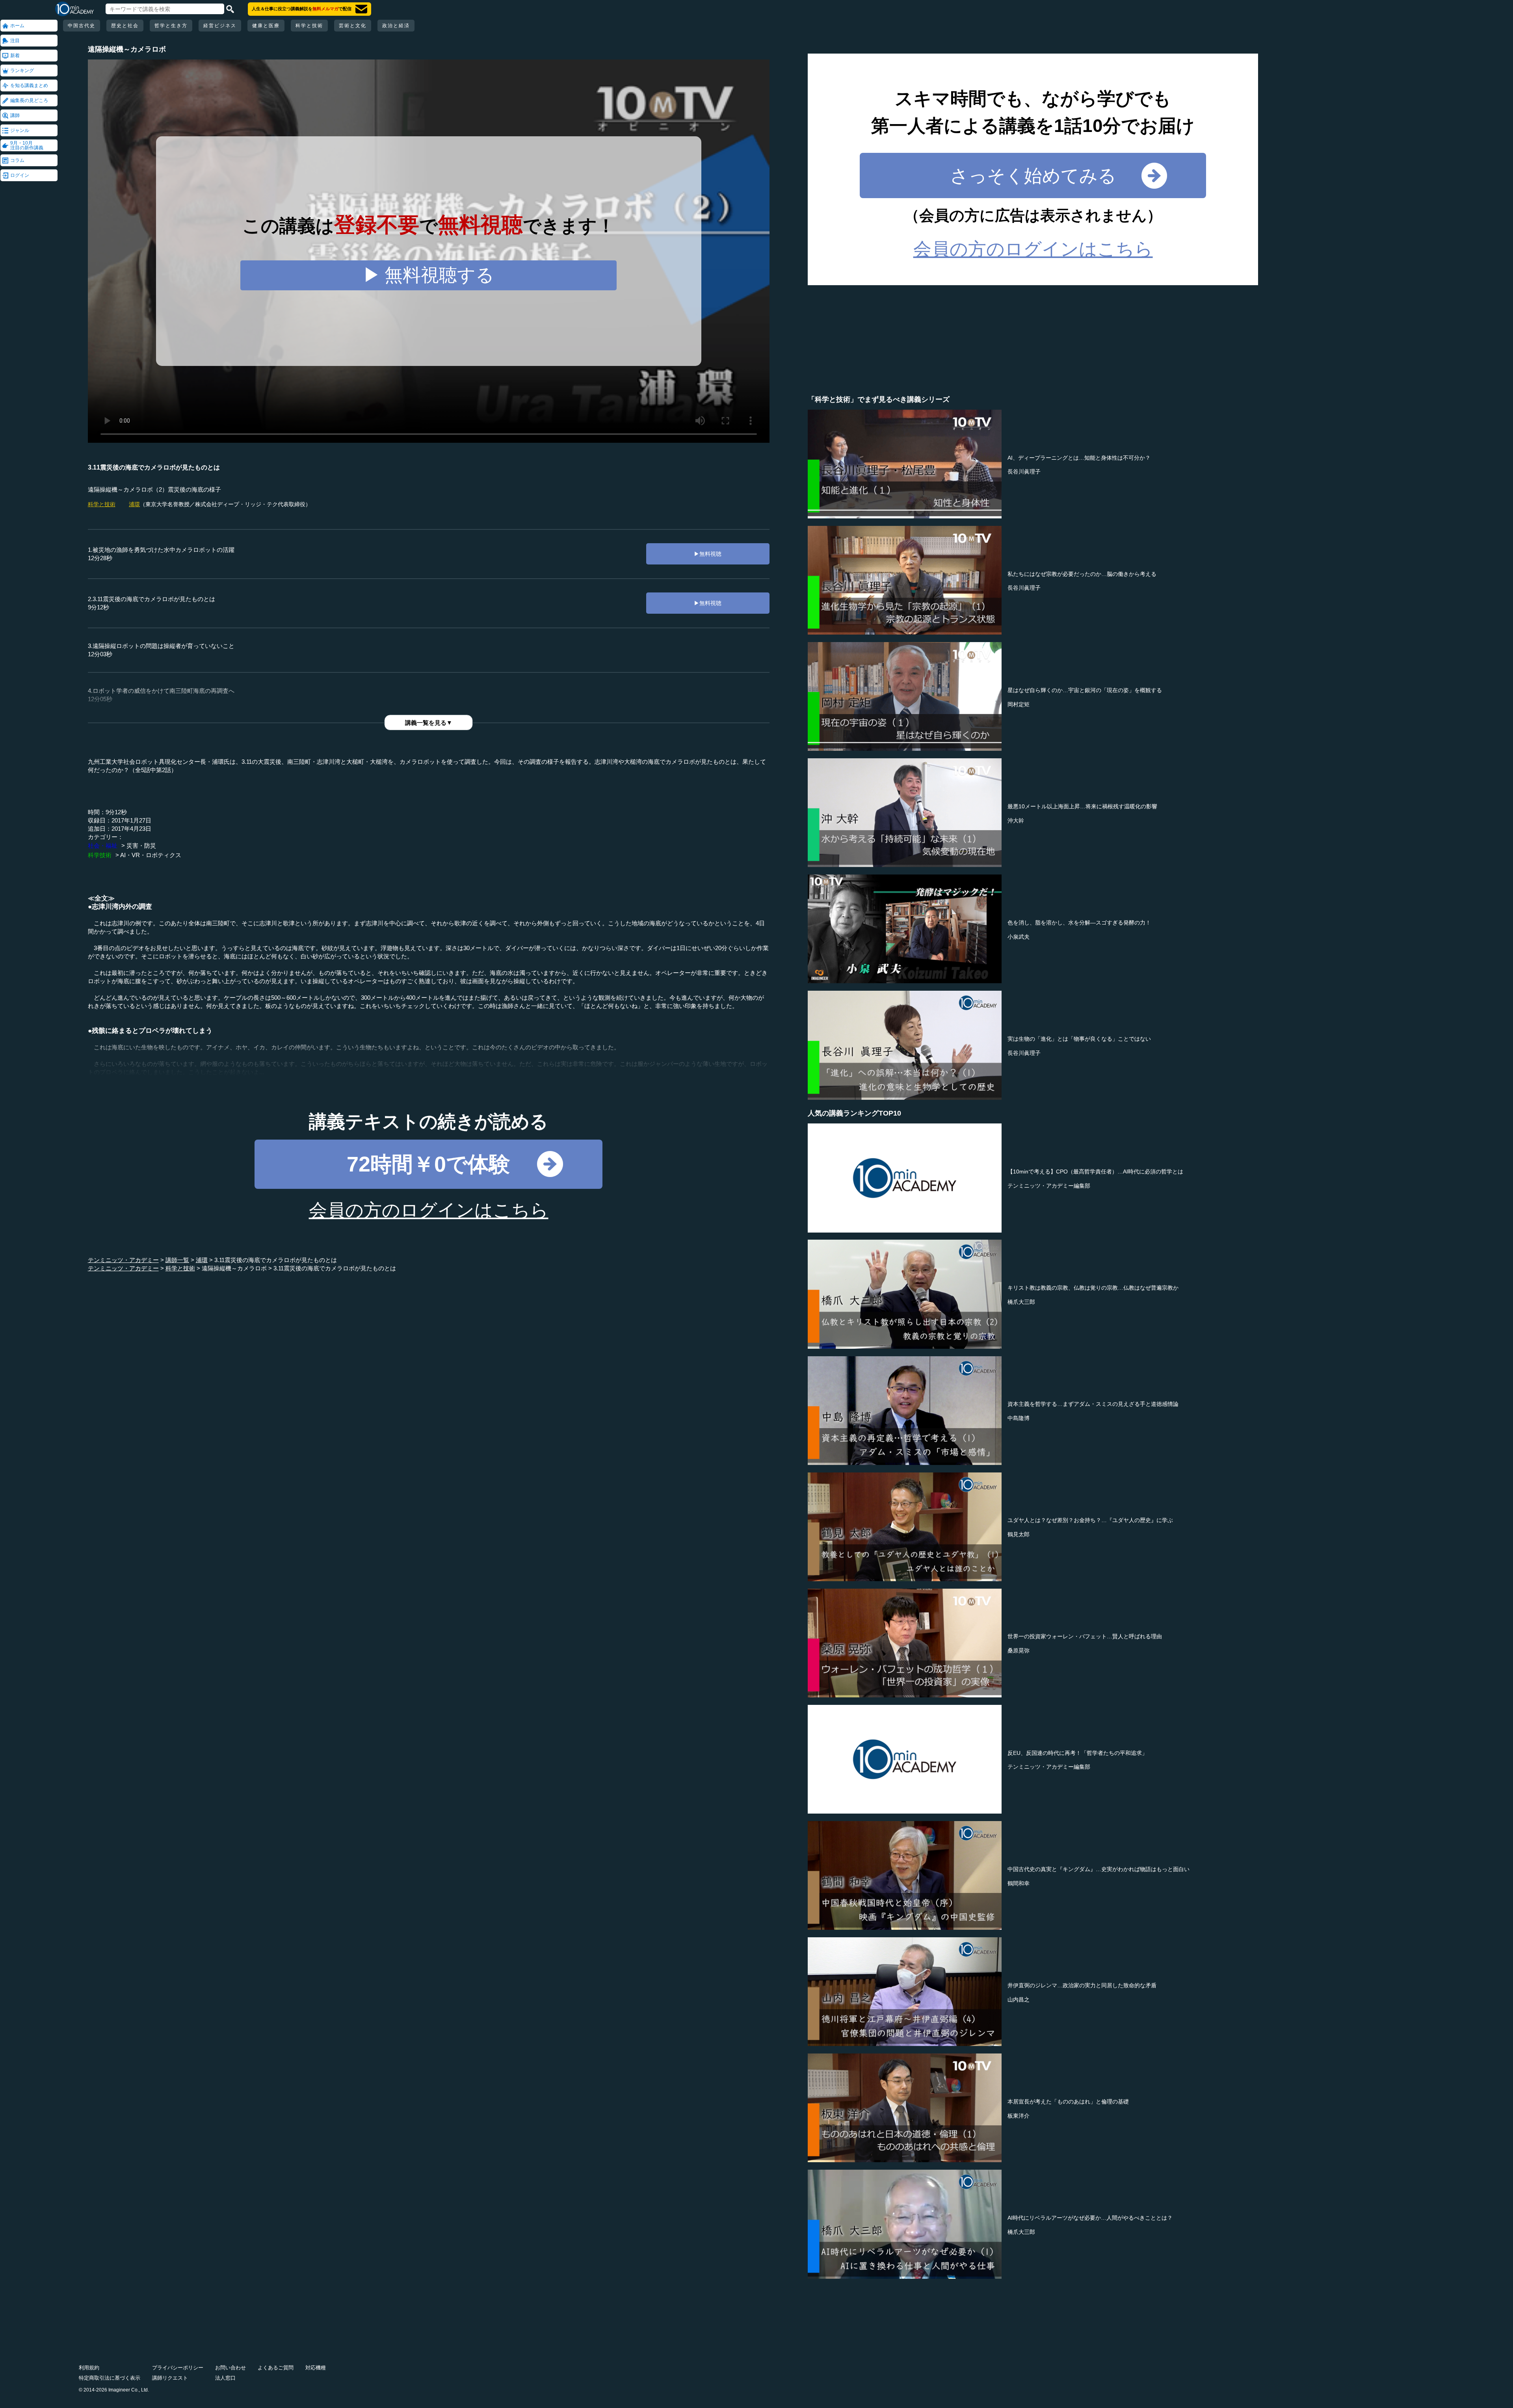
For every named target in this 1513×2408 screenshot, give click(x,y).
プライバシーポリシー (178, 2368)
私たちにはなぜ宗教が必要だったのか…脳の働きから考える (1082, 574)
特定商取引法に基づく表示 (110, 2378)
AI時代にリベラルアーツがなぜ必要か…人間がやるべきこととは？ (1090, 2218)
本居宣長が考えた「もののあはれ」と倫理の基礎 (1068, 2102)
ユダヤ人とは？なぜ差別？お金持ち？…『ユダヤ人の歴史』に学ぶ (1090, 1520)
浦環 (134, 504)
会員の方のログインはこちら (429, 1210)
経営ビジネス (220, 26)
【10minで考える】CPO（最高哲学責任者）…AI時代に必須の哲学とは (1095, 1172)
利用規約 (89, 2368)
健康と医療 (266, 26)
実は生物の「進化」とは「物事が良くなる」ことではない (1079, 1039)
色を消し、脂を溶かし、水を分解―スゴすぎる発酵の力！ (1079, 923)
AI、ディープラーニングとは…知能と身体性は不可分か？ (1079, 458)
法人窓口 (225, 2378)
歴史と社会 (125, 26)
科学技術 (100, 855)
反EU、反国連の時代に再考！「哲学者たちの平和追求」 (1077, 1753)
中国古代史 (82, 26)
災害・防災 (141, 846)
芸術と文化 (353, 26)
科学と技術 (309, 26)
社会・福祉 (103, 846)
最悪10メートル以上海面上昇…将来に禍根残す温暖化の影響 (1082, 806)
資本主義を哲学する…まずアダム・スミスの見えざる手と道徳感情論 (1093, 1404)
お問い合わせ (230, 2368)
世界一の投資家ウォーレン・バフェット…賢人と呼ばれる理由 (1085, 1636)
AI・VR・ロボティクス (151, 855)
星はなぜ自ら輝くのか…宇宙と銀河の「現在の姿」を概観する (1085, 690)
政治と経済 (396, 26)
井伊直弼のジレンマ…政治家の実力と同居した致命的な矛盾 (1082, 1985)
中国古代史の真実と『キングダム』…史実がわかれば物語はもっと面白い (1099, 1869)
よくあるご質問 (276, 2368)
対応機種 (316, 2368)
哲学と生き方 (171, 26)
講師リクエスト (170, 2378)
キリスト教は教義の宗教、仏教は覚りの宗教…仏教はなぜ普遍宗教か (1093, 1288)
